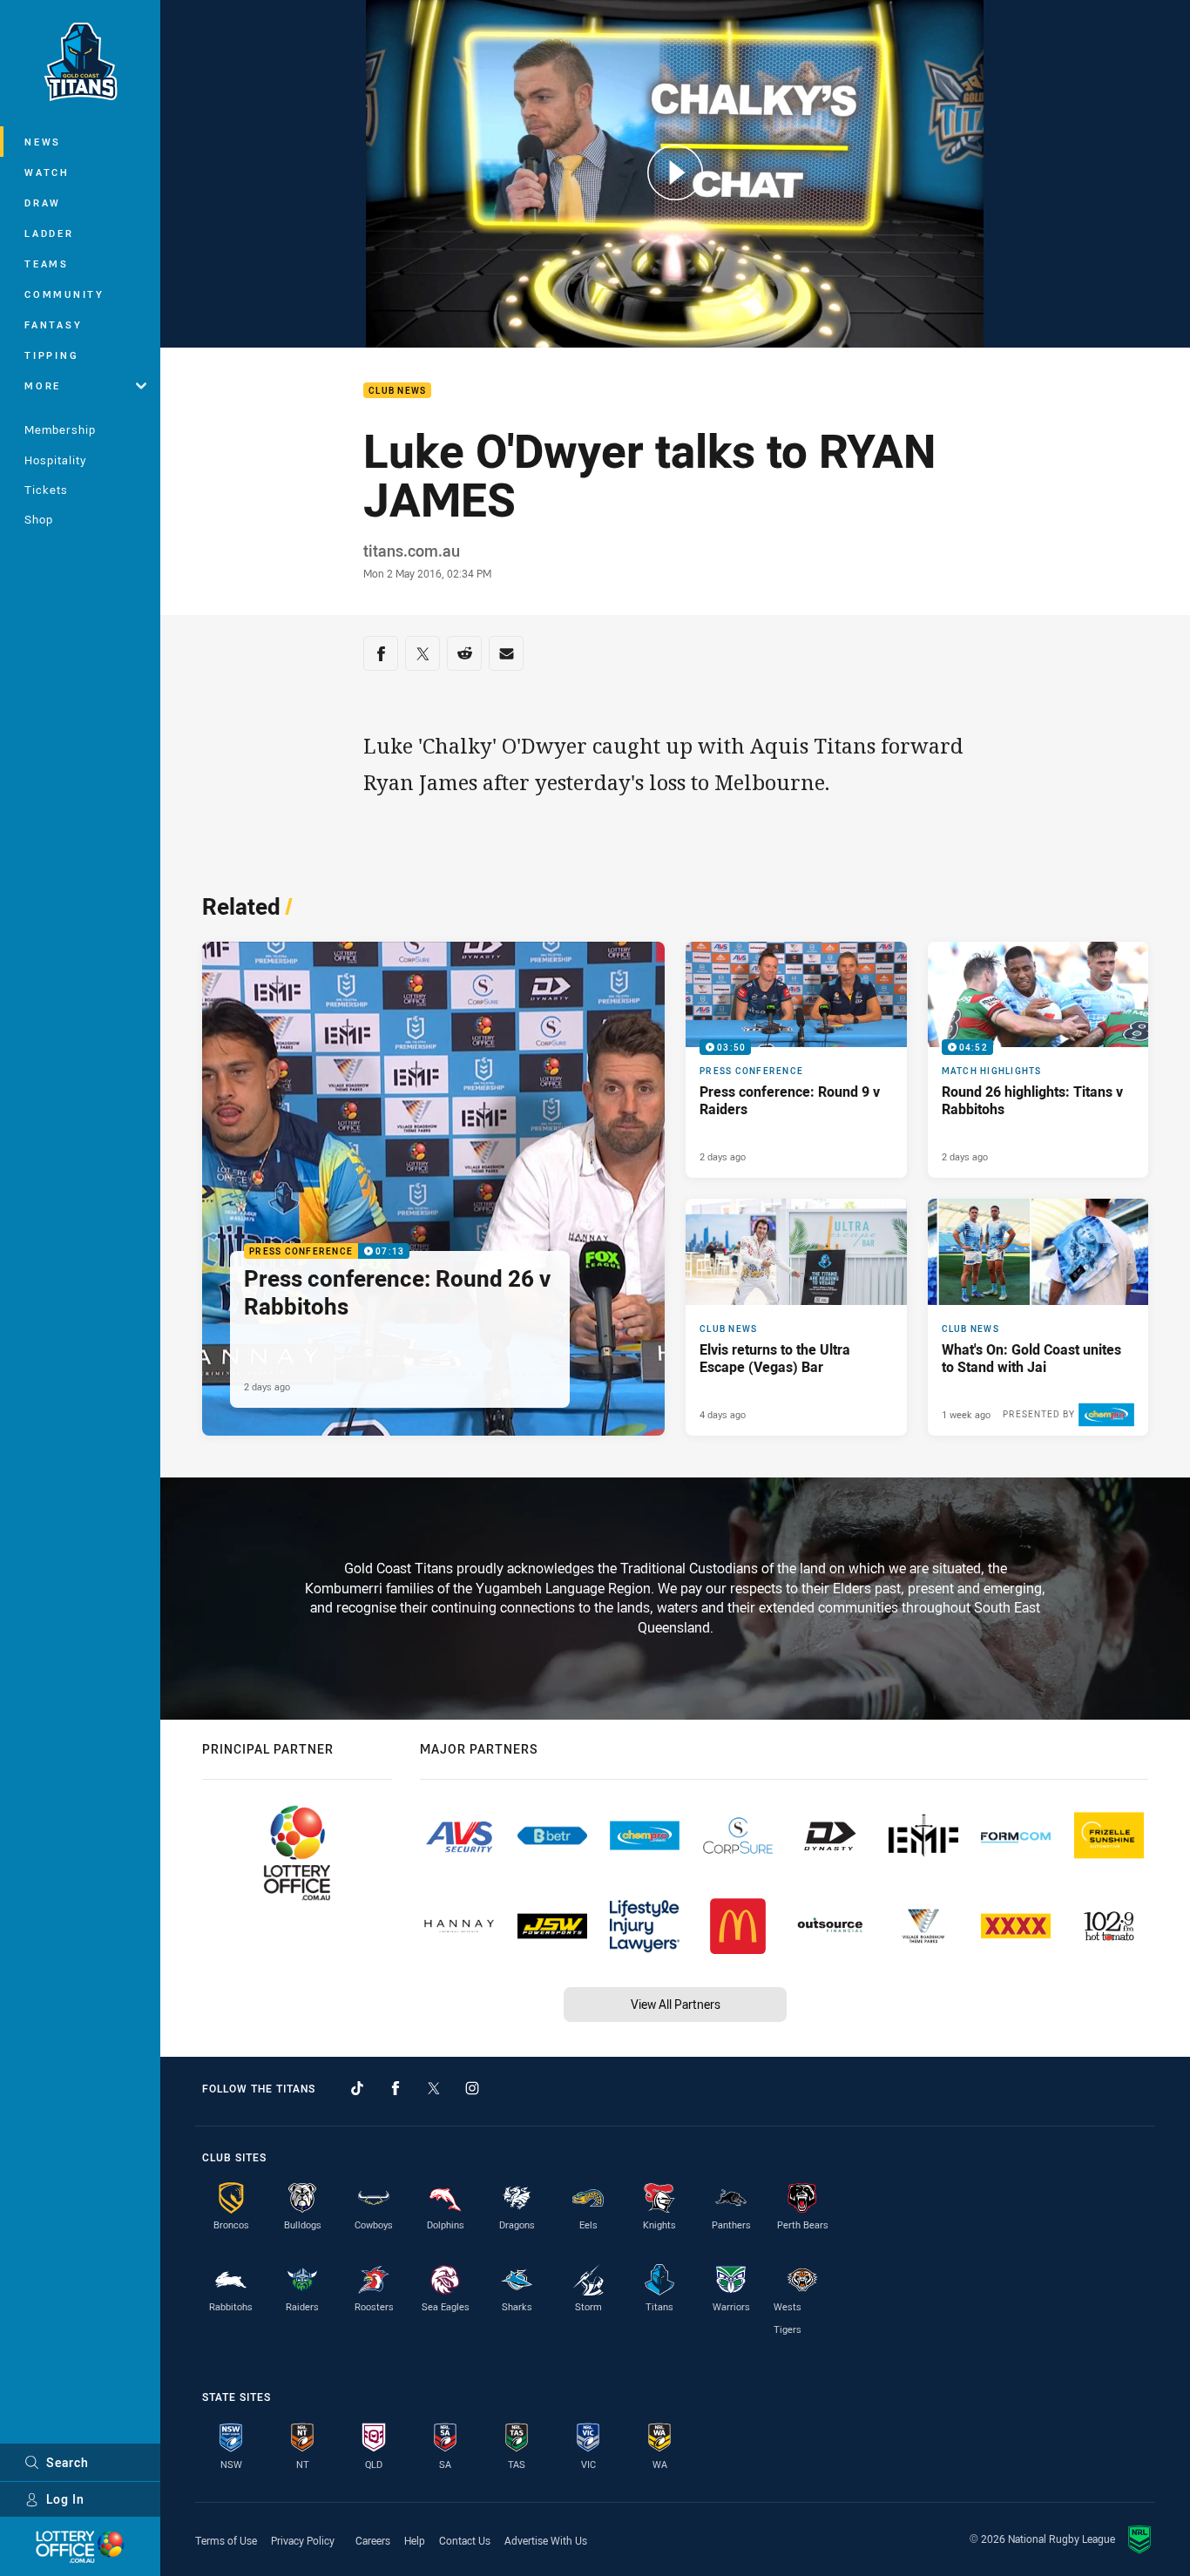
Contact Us (465, 2540)
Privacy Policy (303, 2540)
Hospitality (55, 460)
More (43, 385)
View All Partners (676, 2004)
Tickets (46, 490)
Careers (373, 2540)
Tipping (51, 355)
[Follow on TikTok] (357, 2088)
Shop (39, 519)
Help (415, 2540)
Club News (397, 391)
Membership (60, 429)
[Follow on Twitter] (434, 2088)
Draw (43, 203)
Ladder (49, 233)
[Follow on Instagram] (472, 2088)
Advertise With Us (546, 2540)
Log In (65, 2499)
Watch (47, 172)
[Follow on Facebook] (396, 2088)
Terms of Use (226, 2540)
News (43, 142)
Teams (47, 264)
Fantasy (53, 325)
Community (64, 294)
